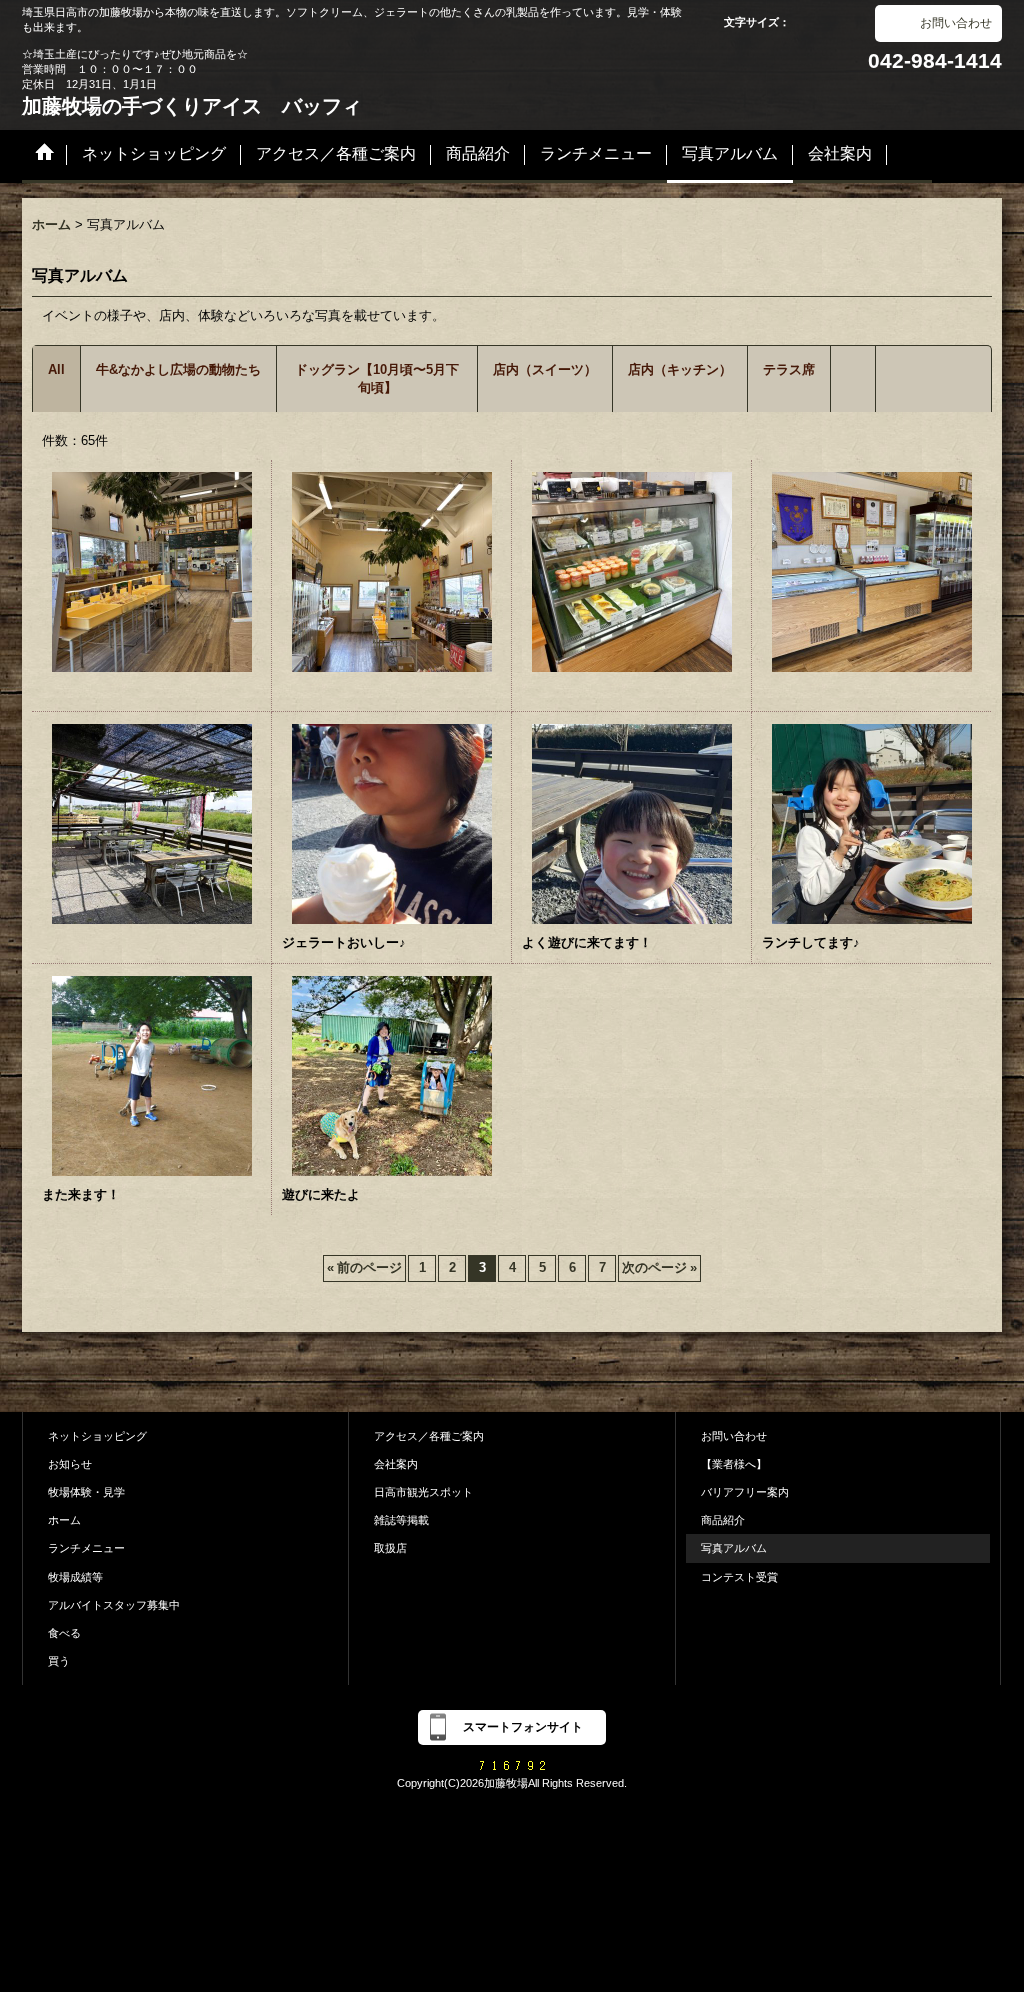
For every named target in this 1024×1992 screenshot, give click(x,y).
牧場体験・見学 (86, 1492)
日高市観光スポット (423, 1492)
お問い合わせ (956, 23)
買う (59, 1661)
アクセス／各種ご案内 (429, 1436)
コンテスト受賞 (739, 1577)
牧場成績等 (75, 1577)
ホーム (64, 1520)
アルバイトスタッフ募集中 (114, 1605)
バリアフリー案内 (745, 1492)
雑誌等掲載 (401, 1520)
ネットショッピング (97, 1436)
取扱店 (390, 1548)
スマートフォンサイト (523, 1727)
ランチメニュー (86, 1548)
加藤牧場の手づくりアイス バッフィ (192, 106)
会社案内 (396, 1464)
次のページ (659, 1267)
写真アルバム (734, 1548)
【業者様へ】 (734, 1464)
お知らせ (70, 1464)
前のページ (364, 1267)
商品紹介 (723, 1520)
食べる (64, 1633)
